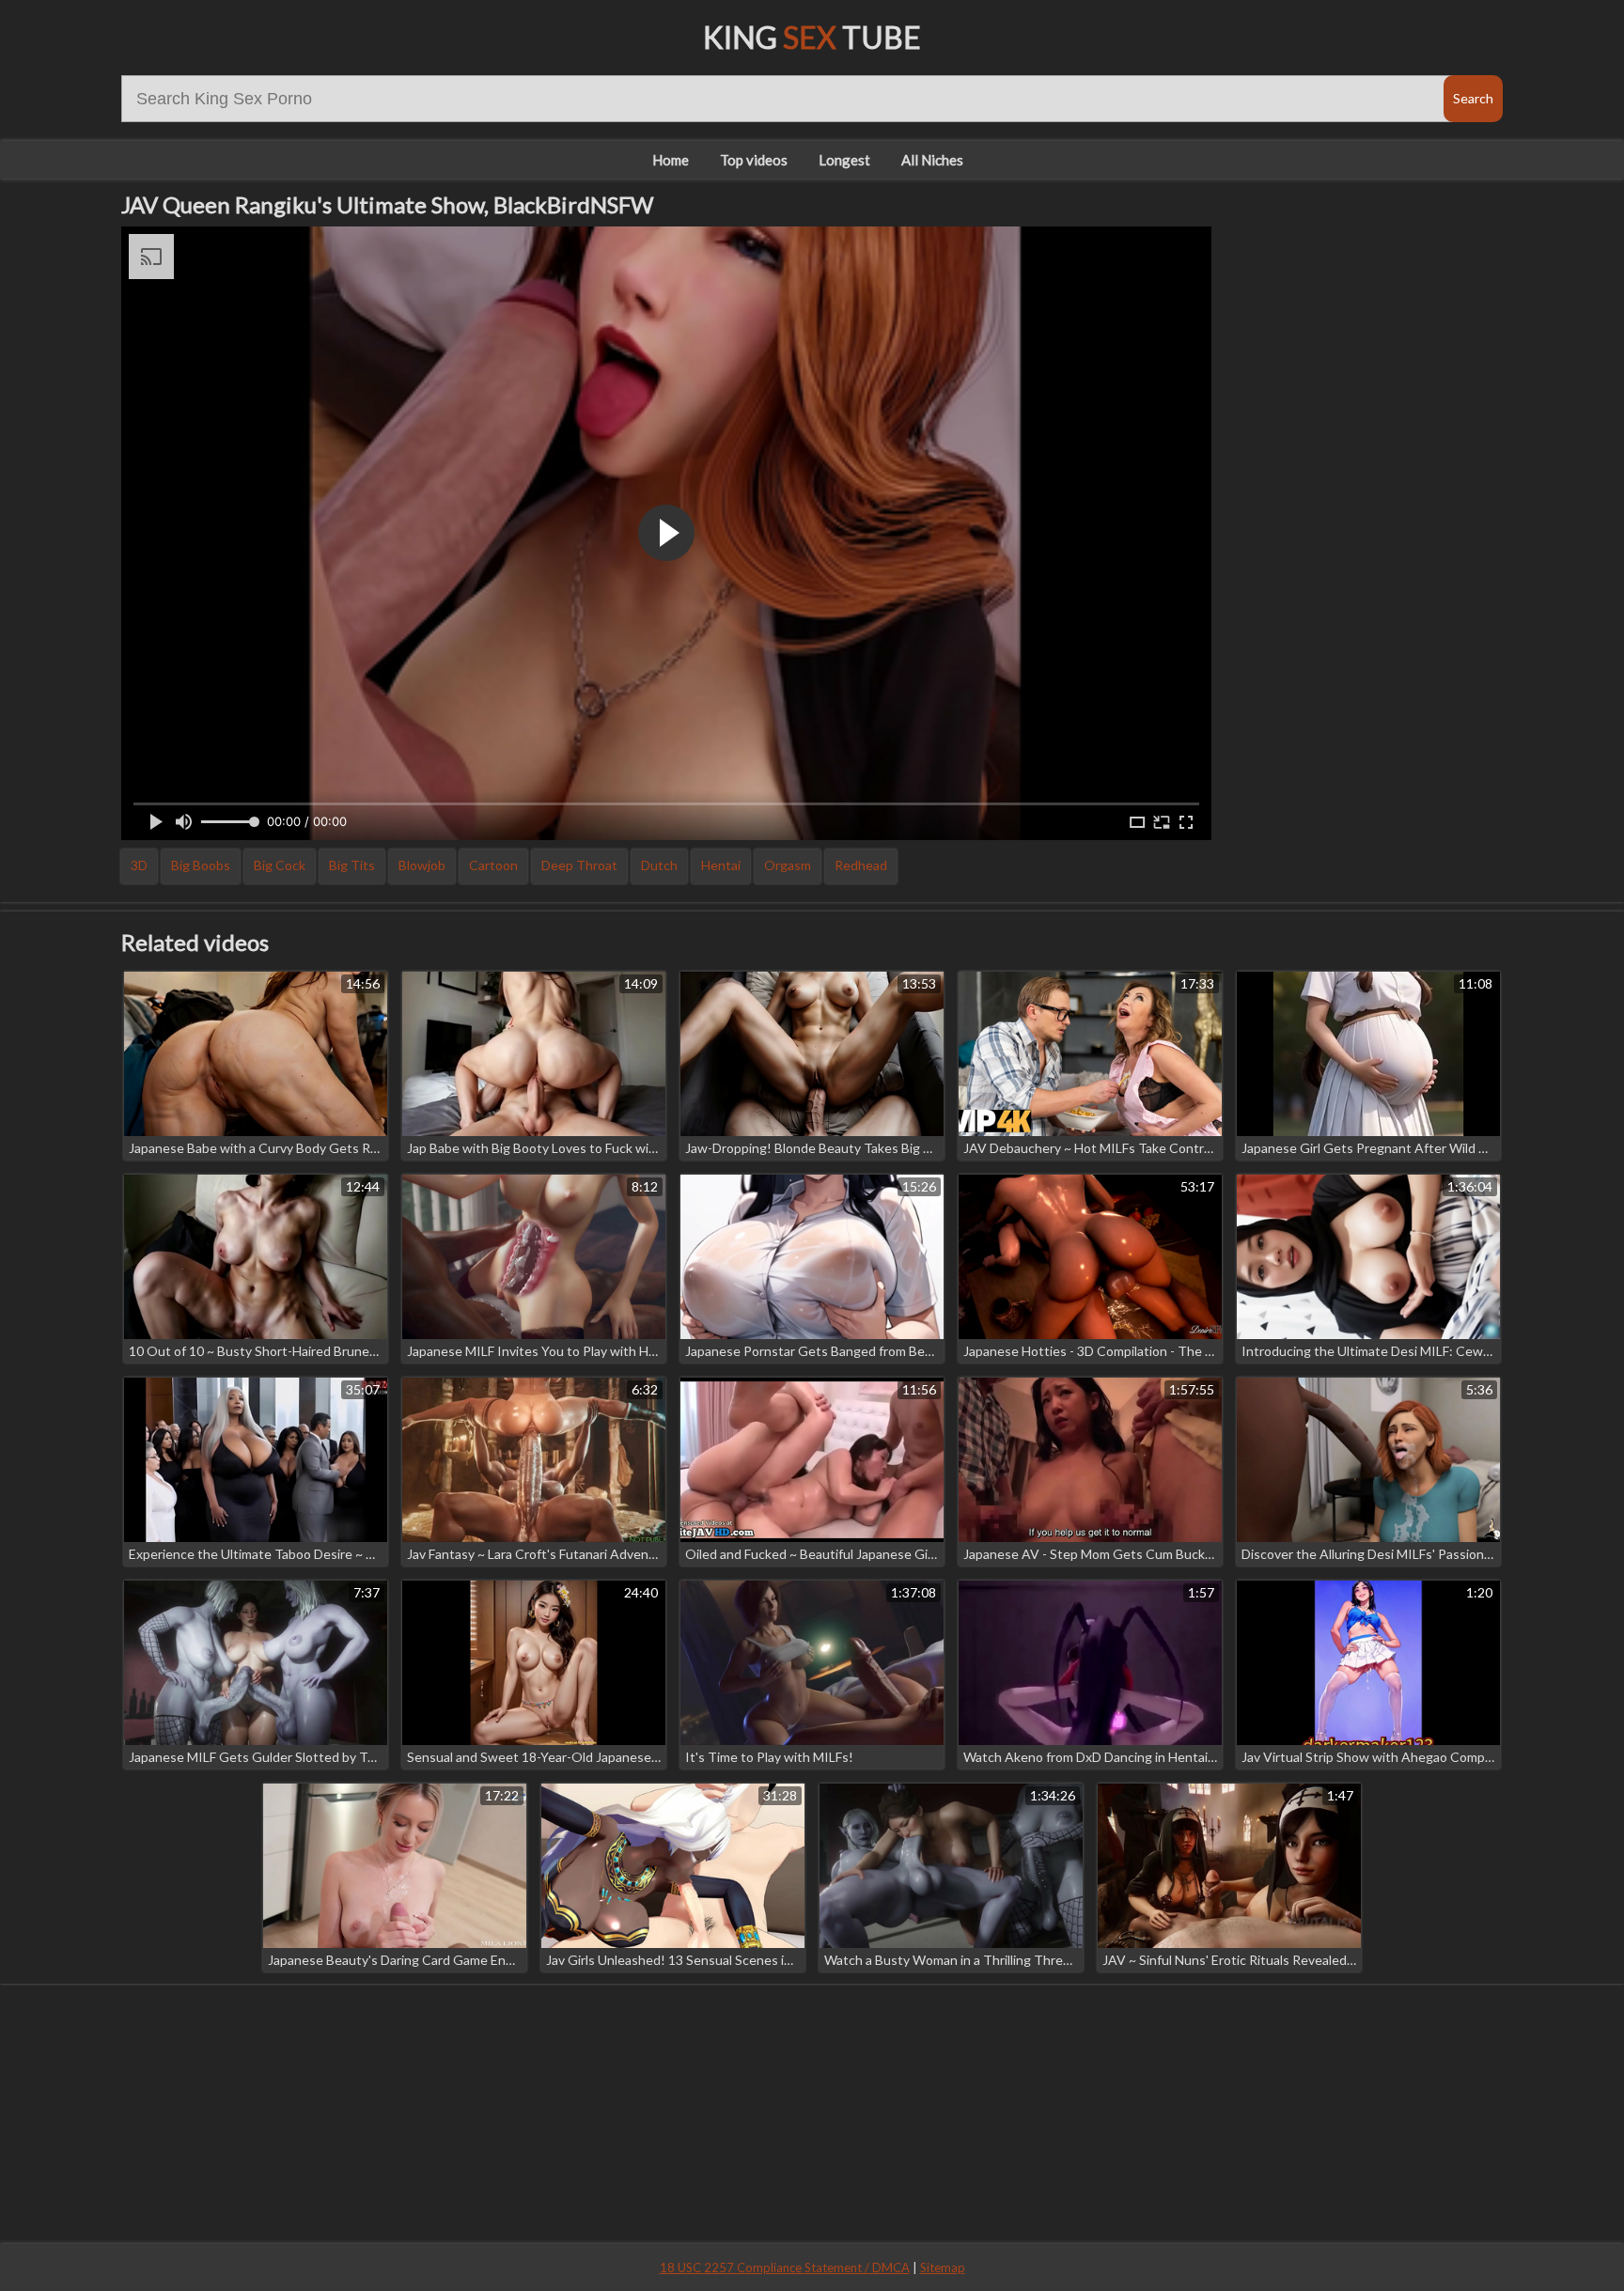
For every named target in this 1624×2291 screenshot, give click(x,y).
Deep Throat (579, 865)
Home (671, 160)
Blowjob (422, 865)
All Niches (932, 160)
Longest (844, 160)
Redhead (861, 865)
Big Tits (352, 865)
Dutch (659, 865)
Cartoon (493, 865)
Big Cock (280, 865)
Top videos (754, 160)
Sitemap (943, 2268)
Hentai (721, 865)
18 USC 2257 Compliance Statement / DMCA (785, 2268)
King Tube (812, 37)
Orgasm (788, 865)
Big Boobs (201, 865)
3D (139, 865)
